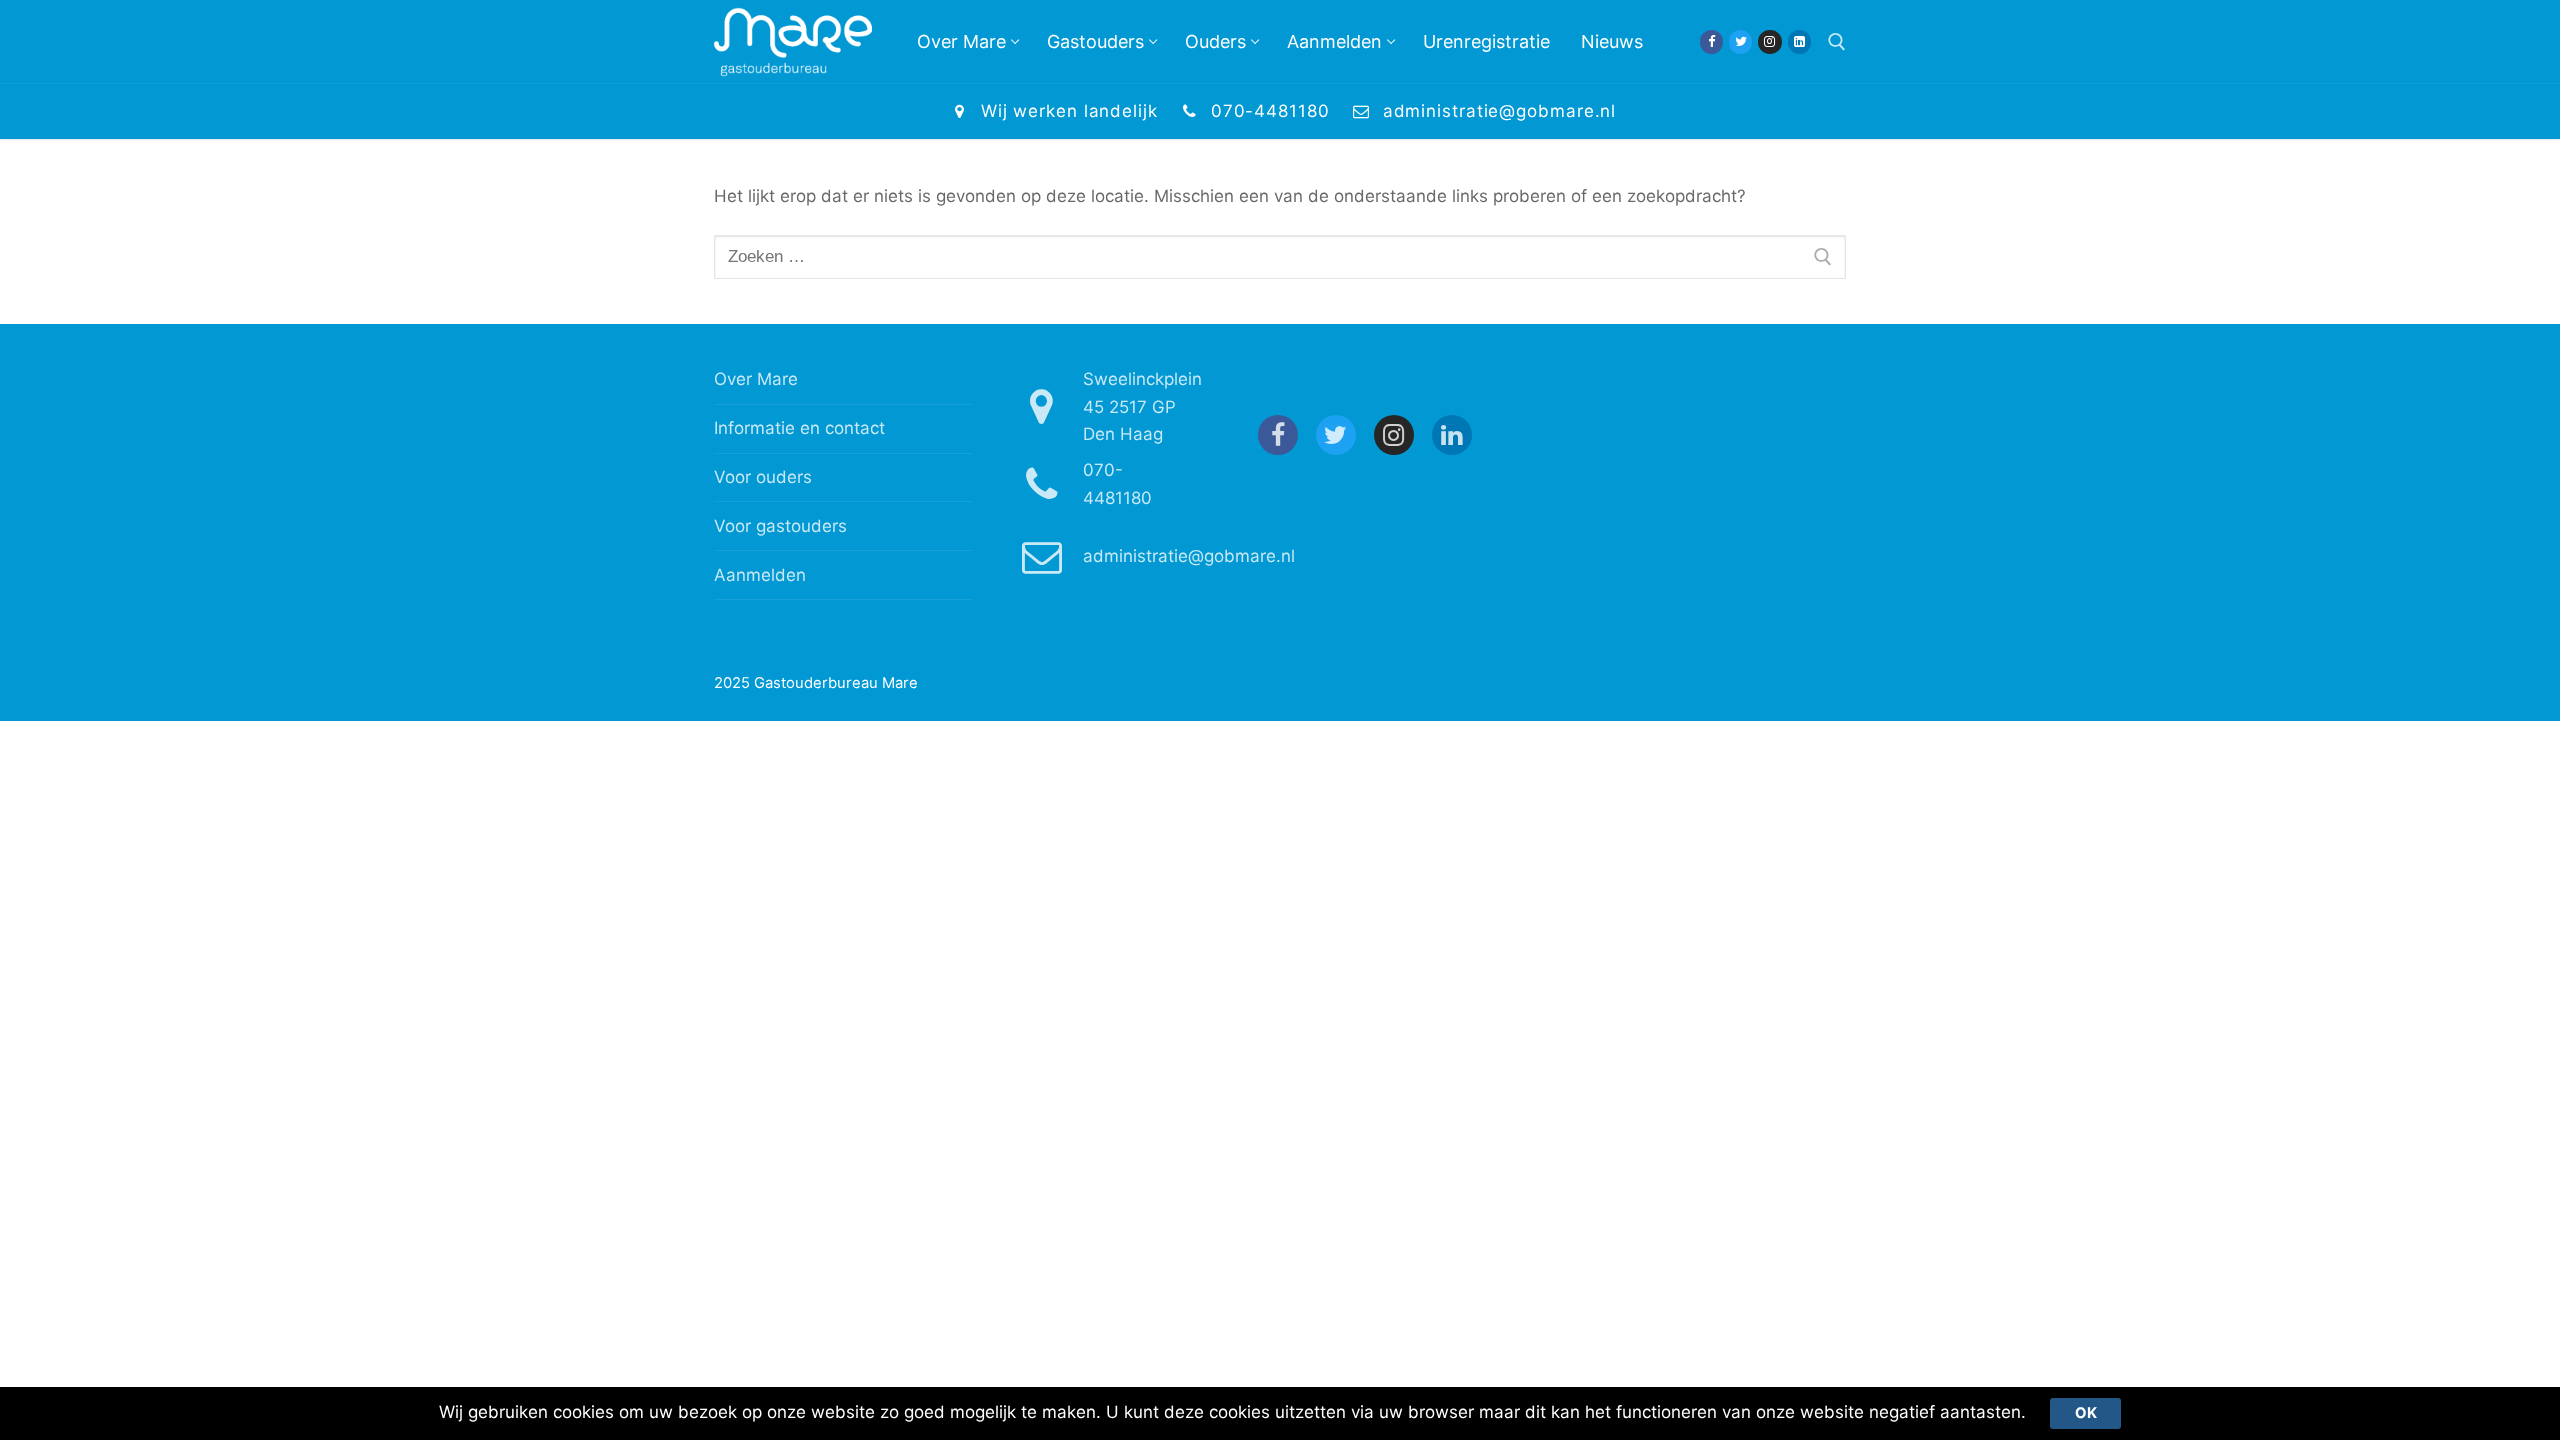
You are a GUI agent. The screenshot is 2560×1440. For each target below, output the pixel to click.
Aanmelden (760, 575)
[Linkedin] (1799, 41)
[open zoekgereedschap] (1837, 42)
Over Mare (756, 379)
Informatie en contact (799, 428)
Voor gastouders (780, 526)
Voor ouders (763, 477)
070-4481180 (1270, 111)
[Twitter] (1740, 41)
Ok (2086, 1413)
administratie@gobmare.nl (1500, 111)
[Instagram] (1769, 41)
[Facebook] (1711, 41)
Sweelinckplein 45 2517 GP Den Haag (1142, 406)
